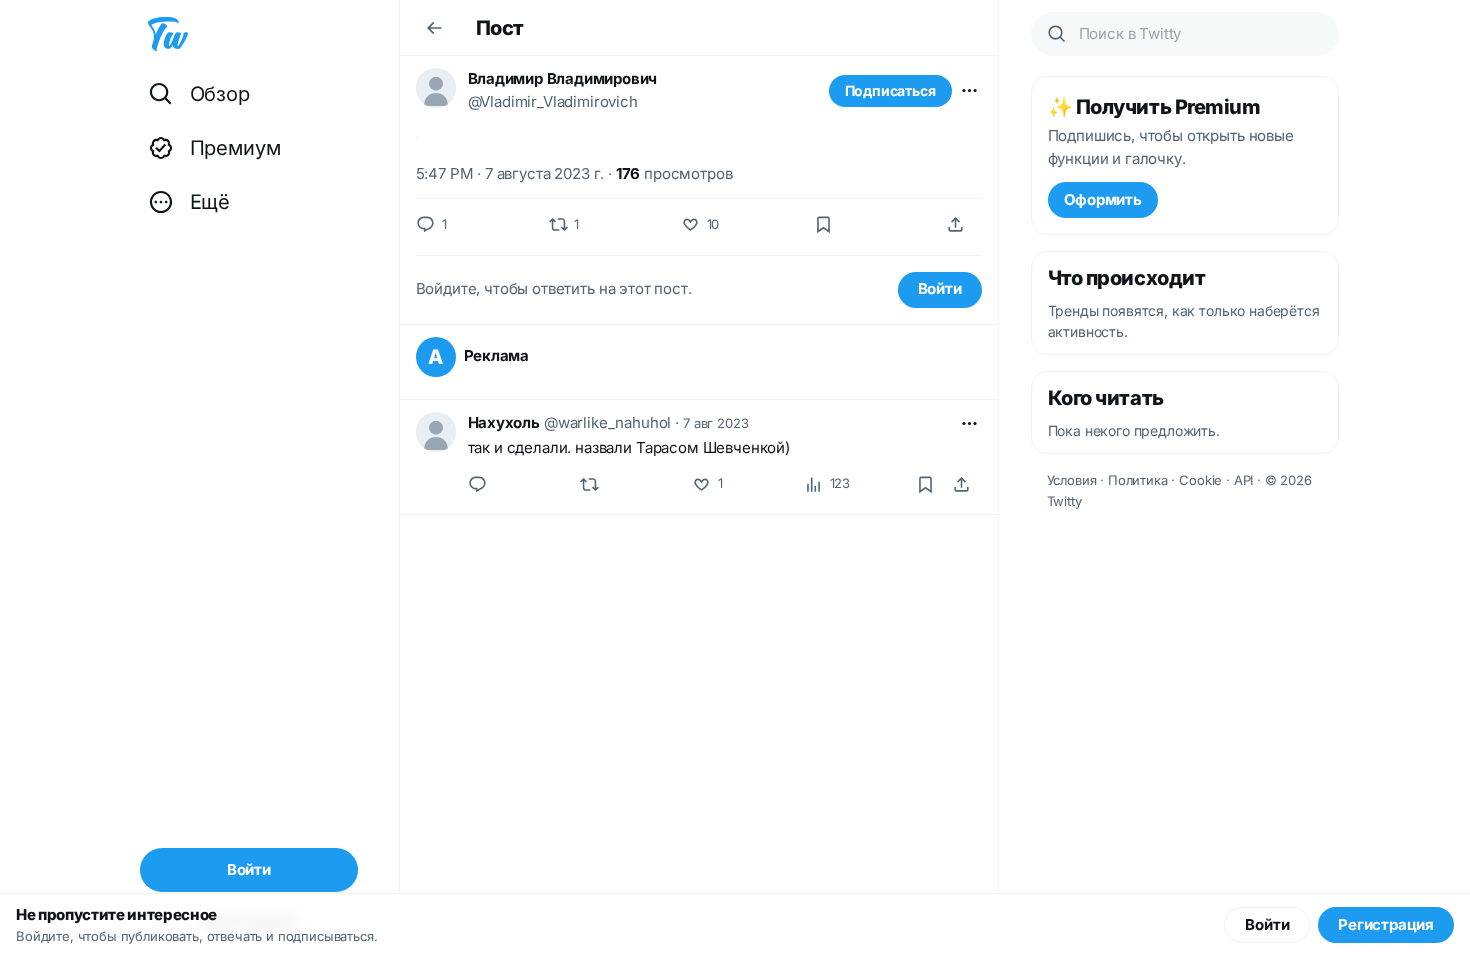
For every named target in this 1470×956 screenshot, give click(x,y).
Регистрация (1386, 924)
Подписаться (890, 90)
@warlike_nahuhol (607, 422)
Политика (1138, 480)
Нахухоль (504, 422)
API (1244, 480)
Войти (940, 288)
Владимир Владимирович (563, 78)
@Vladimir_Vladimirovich (553, 101)
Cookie (1200, 480)
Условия (1072, 480)
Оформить (1103, 199)
